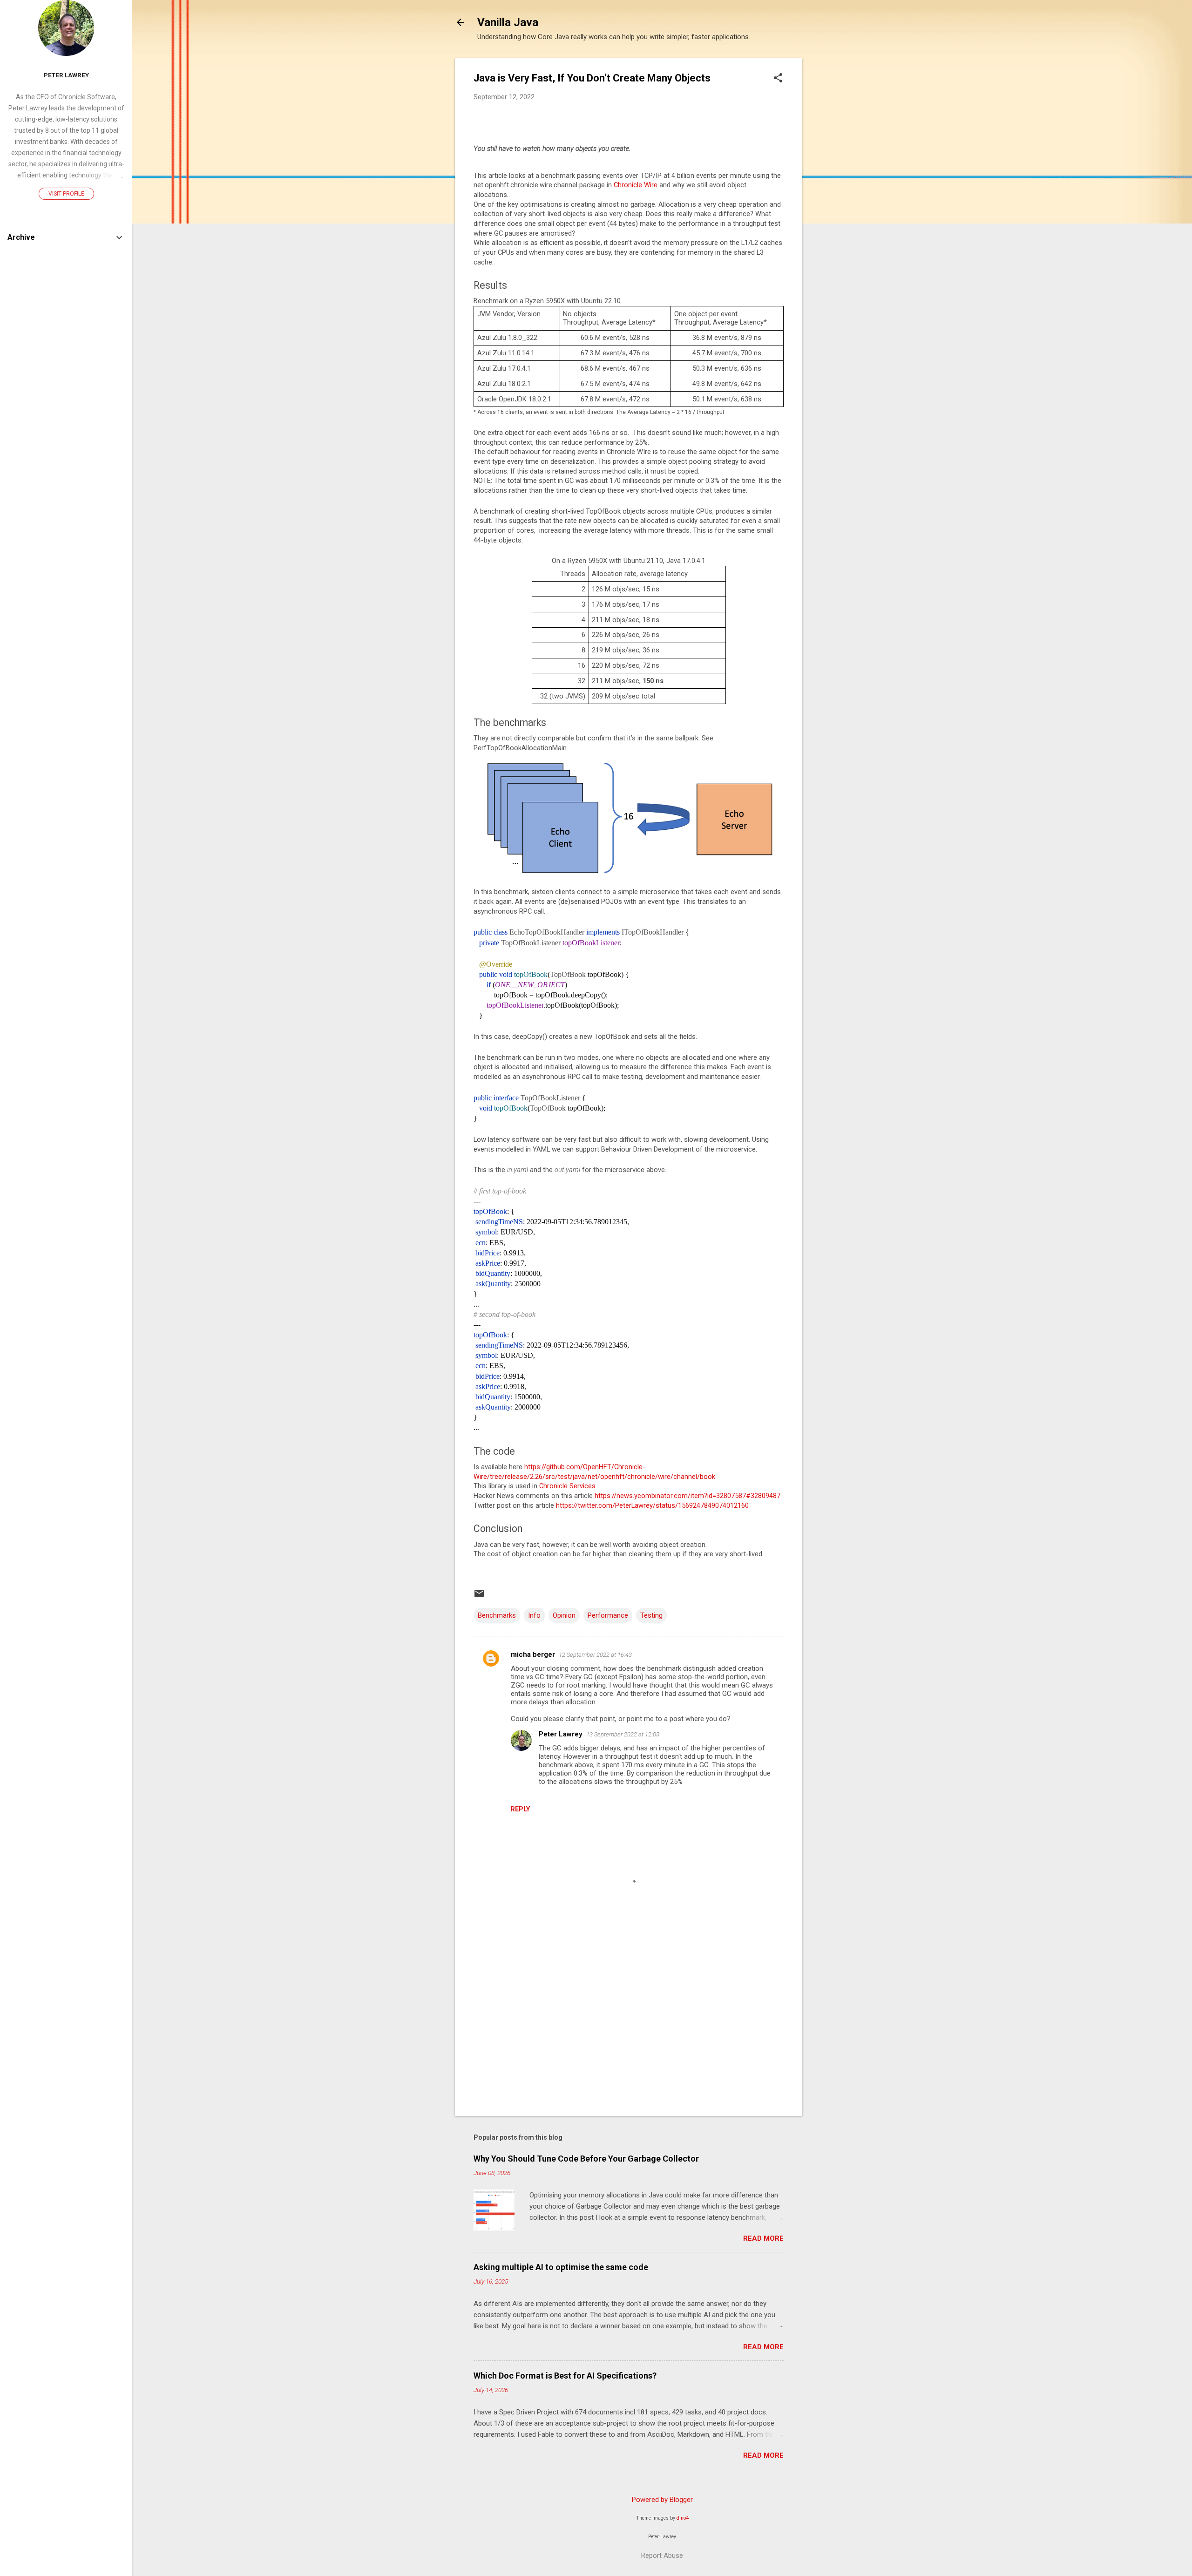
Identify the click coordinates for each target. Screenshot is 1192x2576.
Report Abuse (662, 2556)
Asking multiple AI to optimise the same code (561, 2267)
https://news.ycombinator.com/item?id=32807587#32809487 (687, 1496)
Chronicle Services (567, 1486)
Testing (651, 1615)
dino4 (683, 2518)
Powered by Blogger (662, 2500)
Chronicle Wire (636, 185)
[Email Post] (479, 1597)
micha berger (533, 1654)
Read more (763, 2238)
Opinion (564, 1615)
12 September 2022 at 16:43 (595, 1655)
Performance (608, 1615)
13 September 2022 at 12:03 (623, 1734)
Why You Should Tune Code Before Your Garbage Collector (586, 2159)
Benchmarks (497, 1615)
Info (534, 1615)
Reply (520, 1809)
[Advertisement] (840, 198)
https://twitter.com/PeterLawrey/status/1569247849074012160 (652, 1505)
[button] (778, 79)
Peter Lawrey (561, 1734)
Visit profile (66, 194)
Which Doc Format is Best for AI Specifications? (565, 2376)
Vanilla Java (508, 22)
